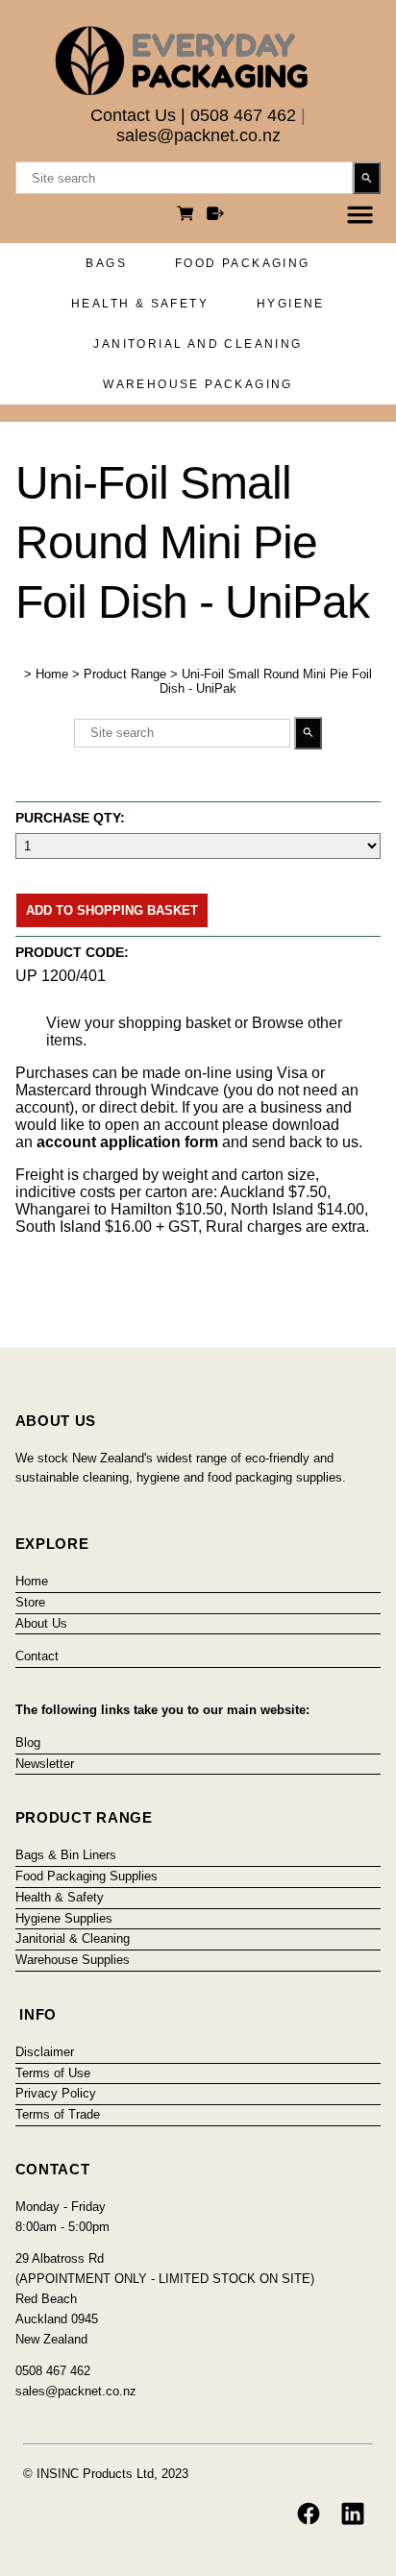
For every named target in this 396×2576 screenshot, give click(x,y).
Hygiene (291, 304)
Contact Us (133, 115)
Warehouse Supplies (73, 1960)
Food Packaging (243, 263)
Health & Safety (140, 304)
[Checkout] (215, 216)
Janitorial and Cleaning (198, 344)
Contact (37, 1656)
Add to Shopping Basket (112, 910)
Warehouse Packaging (198, 384)
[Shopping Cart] (188, 216)
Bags (106, 263)
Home (52, 674)
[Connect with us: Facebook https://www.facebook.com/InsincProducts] (309, 2514)
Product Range (125, 674)
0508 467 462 (243, 115)
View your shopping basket (138, 1023)
